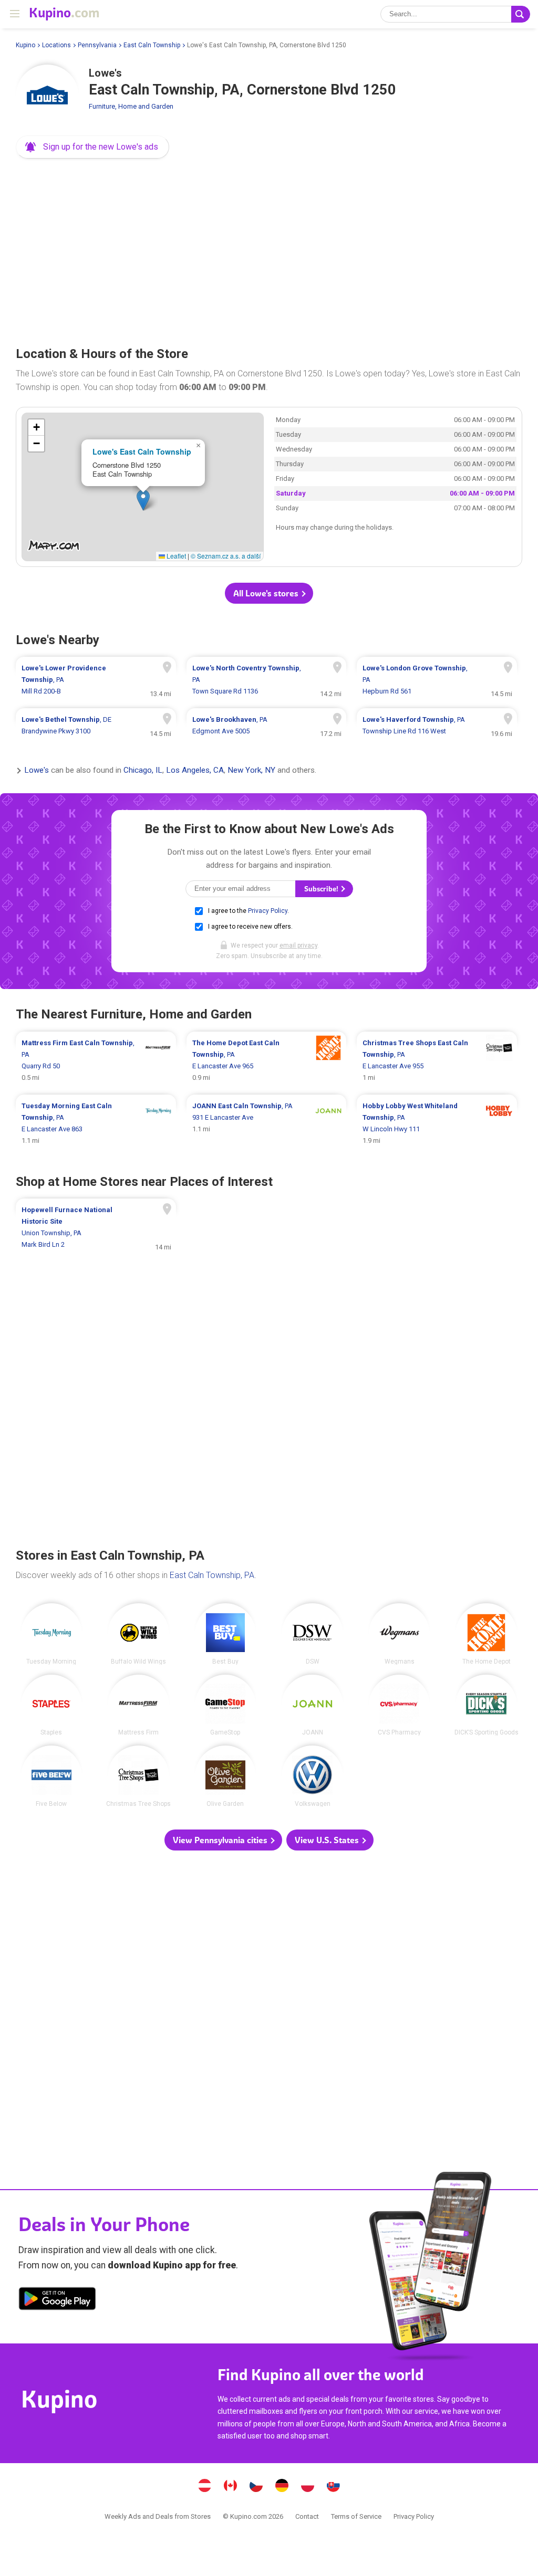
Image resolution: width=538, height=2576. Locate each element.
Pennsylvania (97, 45)
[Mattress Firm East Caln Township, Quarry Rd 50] (96, 1060)
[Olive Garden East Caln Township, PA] (226, 1776)
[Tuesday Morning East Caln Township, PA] (52, 1634)
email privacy (298, 945)
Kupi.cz (256, 2487)
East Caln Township (152, 45)
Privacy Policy (268, 911)
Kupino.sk (334, 2487)
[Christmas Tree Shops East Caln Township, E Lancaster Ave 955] (437, 1060)
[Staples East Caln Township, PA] (52, 1705)
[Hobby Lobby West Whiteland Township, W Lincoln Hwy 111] (437, 1123)
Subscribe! (322, 889)
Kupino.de (282, 2487)
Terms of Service (356, 2516)
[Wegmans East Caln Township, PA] (400, 1634)
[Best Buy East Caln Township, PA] (226, 1634)
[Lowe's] (47, 96)
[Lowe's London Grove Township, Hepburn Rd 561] (437, 680)
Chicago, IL (143, 771)
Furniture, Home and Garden (131, 106)
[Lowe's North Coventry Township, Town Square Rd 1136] (267, 680)
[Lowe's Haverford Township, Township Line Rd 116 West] (437, 726)
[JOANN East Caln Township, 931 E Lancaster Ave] (267, 1123)
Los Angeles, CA (195, 771)
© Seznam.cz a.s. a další (226, 556)
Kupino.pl (308, 2487)
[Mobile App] (57, 2300)
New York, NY (251, 771)
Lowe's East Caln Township (142, 451)
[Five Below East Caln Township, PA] (52, 1776)
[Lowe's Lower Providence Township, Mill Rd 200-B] (96, 680)
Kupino (25, 45)
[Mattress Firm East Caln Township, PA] (138, 1705)
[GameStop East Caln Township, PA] (226, 1705)
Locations (56, 45)
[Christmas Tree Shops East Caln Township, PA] (138, 1776)
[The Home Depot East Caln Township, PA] (486, 1634)
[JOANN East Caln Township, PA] (312, 1705)
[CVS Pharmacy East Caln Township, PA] (400, 1705)
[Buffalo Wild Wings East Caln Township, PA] (138, 1634)
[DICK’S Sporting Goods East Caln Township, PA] (486, 1705)
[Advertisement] (269, 249)
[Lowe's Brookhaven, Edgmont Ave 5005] (267, 726)
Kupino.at (205, 2487)
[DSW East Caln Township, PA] (312, 1634)
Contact (307, 2516)
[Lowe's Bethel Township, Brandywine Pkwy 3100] (96, 726)
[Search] (521, 14)
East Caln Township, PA (212, 1575)
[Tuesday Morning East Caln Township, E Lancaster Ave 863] (96, 1123)
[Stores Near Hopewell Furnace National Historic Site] (96, 1227)
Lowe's (37, 771)
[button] (92, 147)
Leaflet (175, 556)
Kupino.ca (231, 2487)
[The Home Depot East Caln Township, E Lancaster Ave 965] (267, 1060)
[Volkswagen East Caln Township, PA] (312, 1776)
